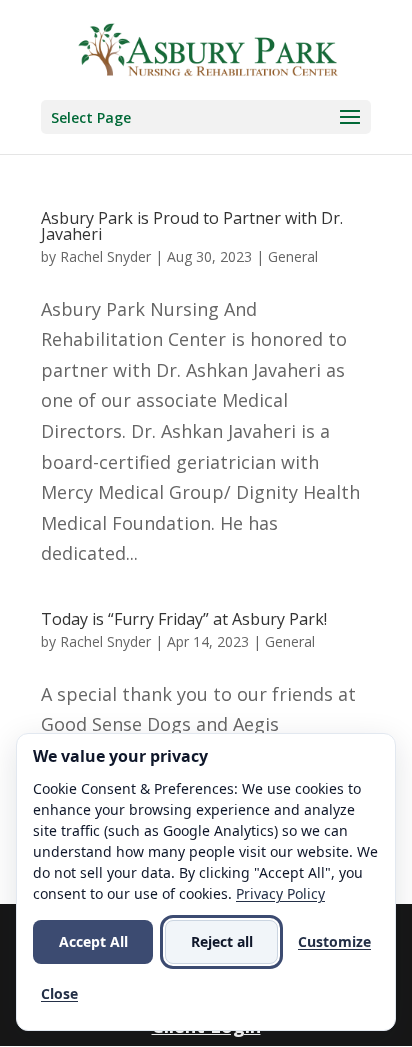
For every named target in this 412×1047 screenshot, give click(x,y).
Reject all (222, 941)
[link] (208, 48)
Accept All (93, 941)
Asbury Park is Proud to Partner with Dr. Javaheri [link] (192, 226)
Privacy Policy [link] (280, 893)
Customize (334, 941)
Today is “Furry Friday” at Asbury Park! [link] (184, 619)
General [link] (293, 256)
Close (59, 993)
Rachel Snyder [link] (105, 256)
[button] (206, 117)
